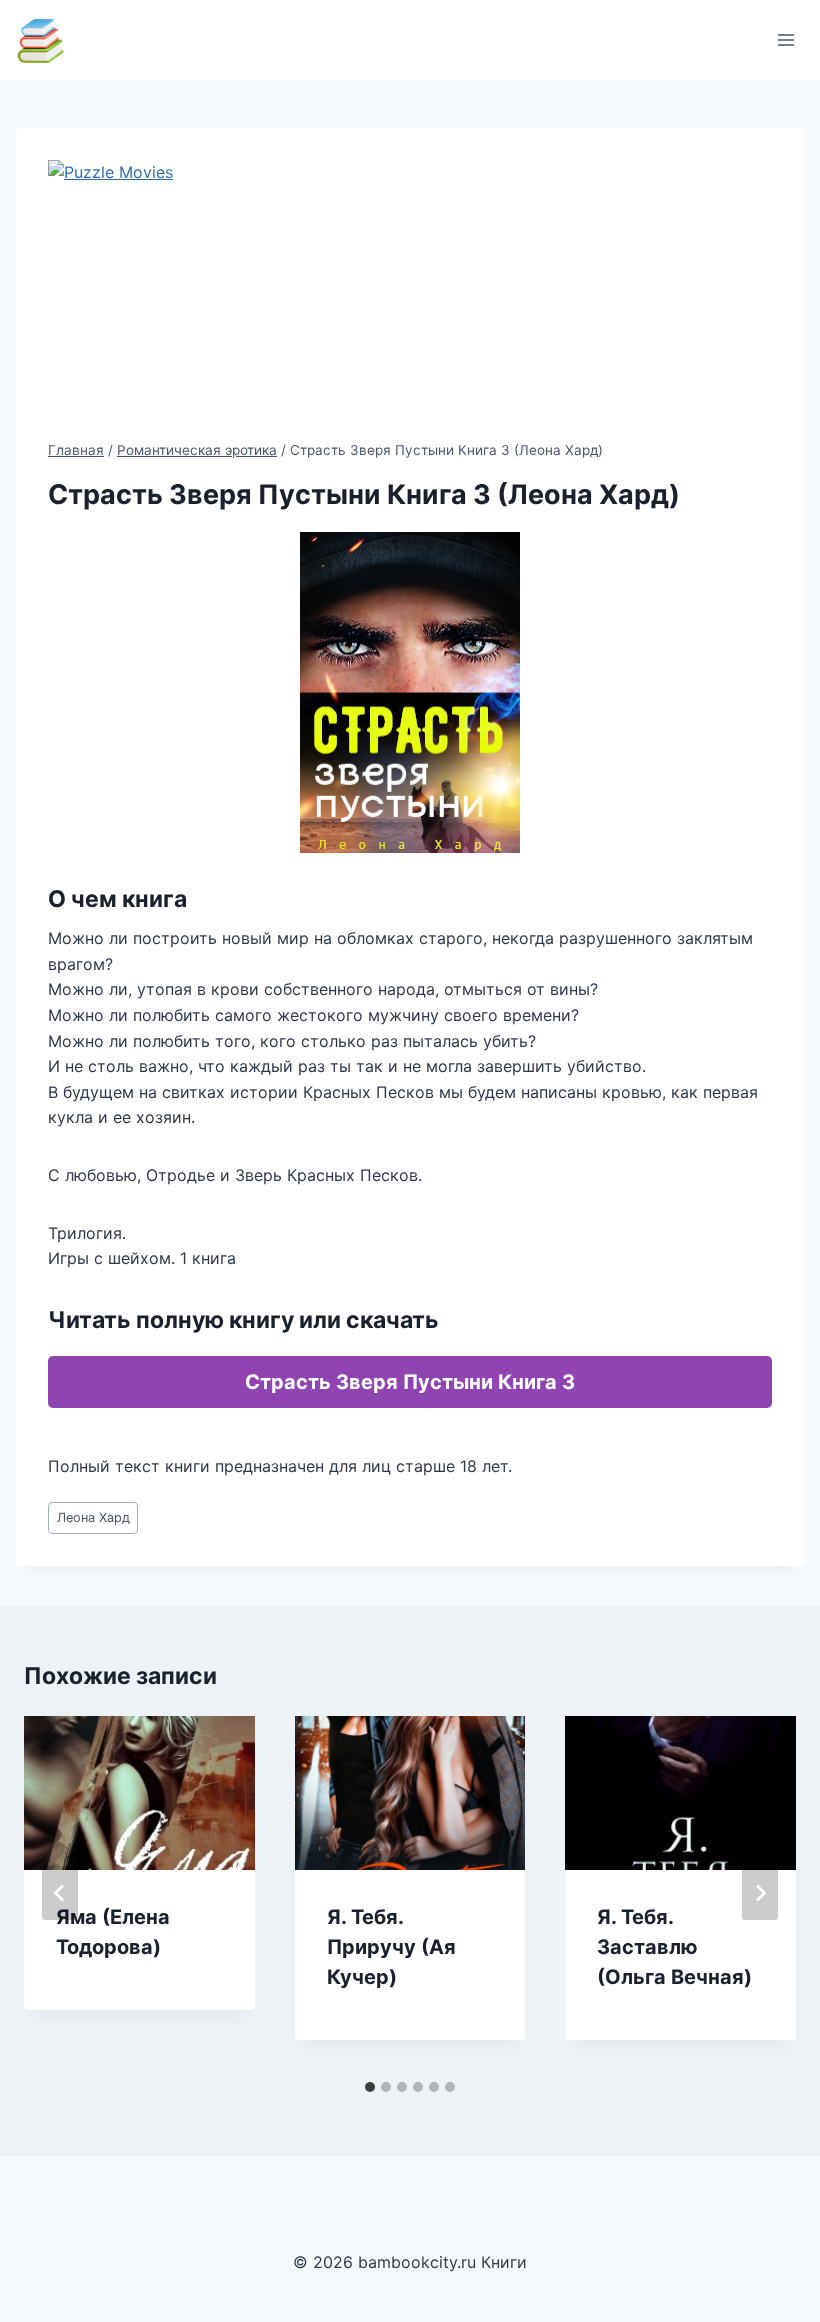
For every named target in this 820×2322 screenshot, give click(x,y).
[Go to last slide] (60, 1893)
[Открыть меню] (785, 39)
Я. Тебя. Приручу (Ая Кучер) (391, 1947)
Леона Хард (93, 1517)
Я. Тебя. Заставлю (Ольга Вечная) (674, 1947)
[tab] (370, 2087)
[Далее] (760, 1893)
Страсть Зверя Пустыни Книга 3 (410, 1382)
